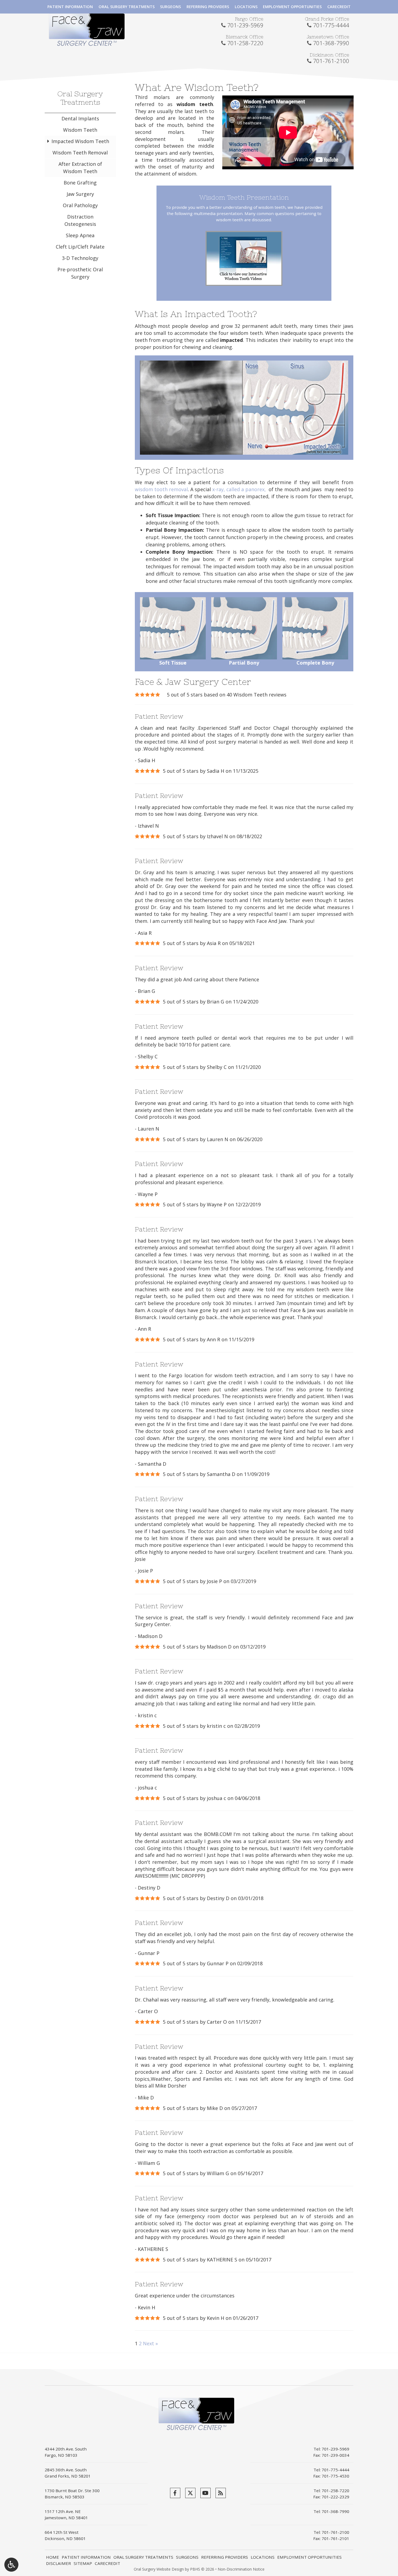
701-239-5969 (245, 25)
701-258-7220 (245, 43)
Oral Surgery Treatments (127, 7)
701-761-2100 (331, 61)
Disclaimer (58, 2563)
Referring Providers (208, 7)
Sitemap (83, 2563)
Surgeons (170, 7)
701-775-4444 (331, 25)
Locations (246, 7)
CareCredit (339, 7)
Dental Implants (80, 118)
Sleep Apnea (80, 235)
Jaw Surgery (80, 194)
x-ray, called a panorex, (240, 489)
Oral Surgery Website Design (159, 2569)
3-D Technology (80, 258)
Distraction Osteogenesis (80, 220)
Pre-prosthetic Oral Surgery (80, 273)
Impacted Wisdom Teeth (80, 141)
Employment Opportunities (292, 7)
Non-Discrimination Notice (241, 2569)
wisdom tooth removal (161, 489)
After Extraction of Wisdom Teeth (80, 168)
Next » (150, 2343)
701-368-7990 (331, 43)
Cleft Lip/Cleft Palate (80, 247)
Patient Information (70, 7)
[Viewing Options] (11, 2565)
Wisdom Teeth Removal (80, 153)
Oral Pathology (80, 205)
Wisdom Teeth (80, 130)
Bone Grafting (80, 183)
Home (53, 2557)
